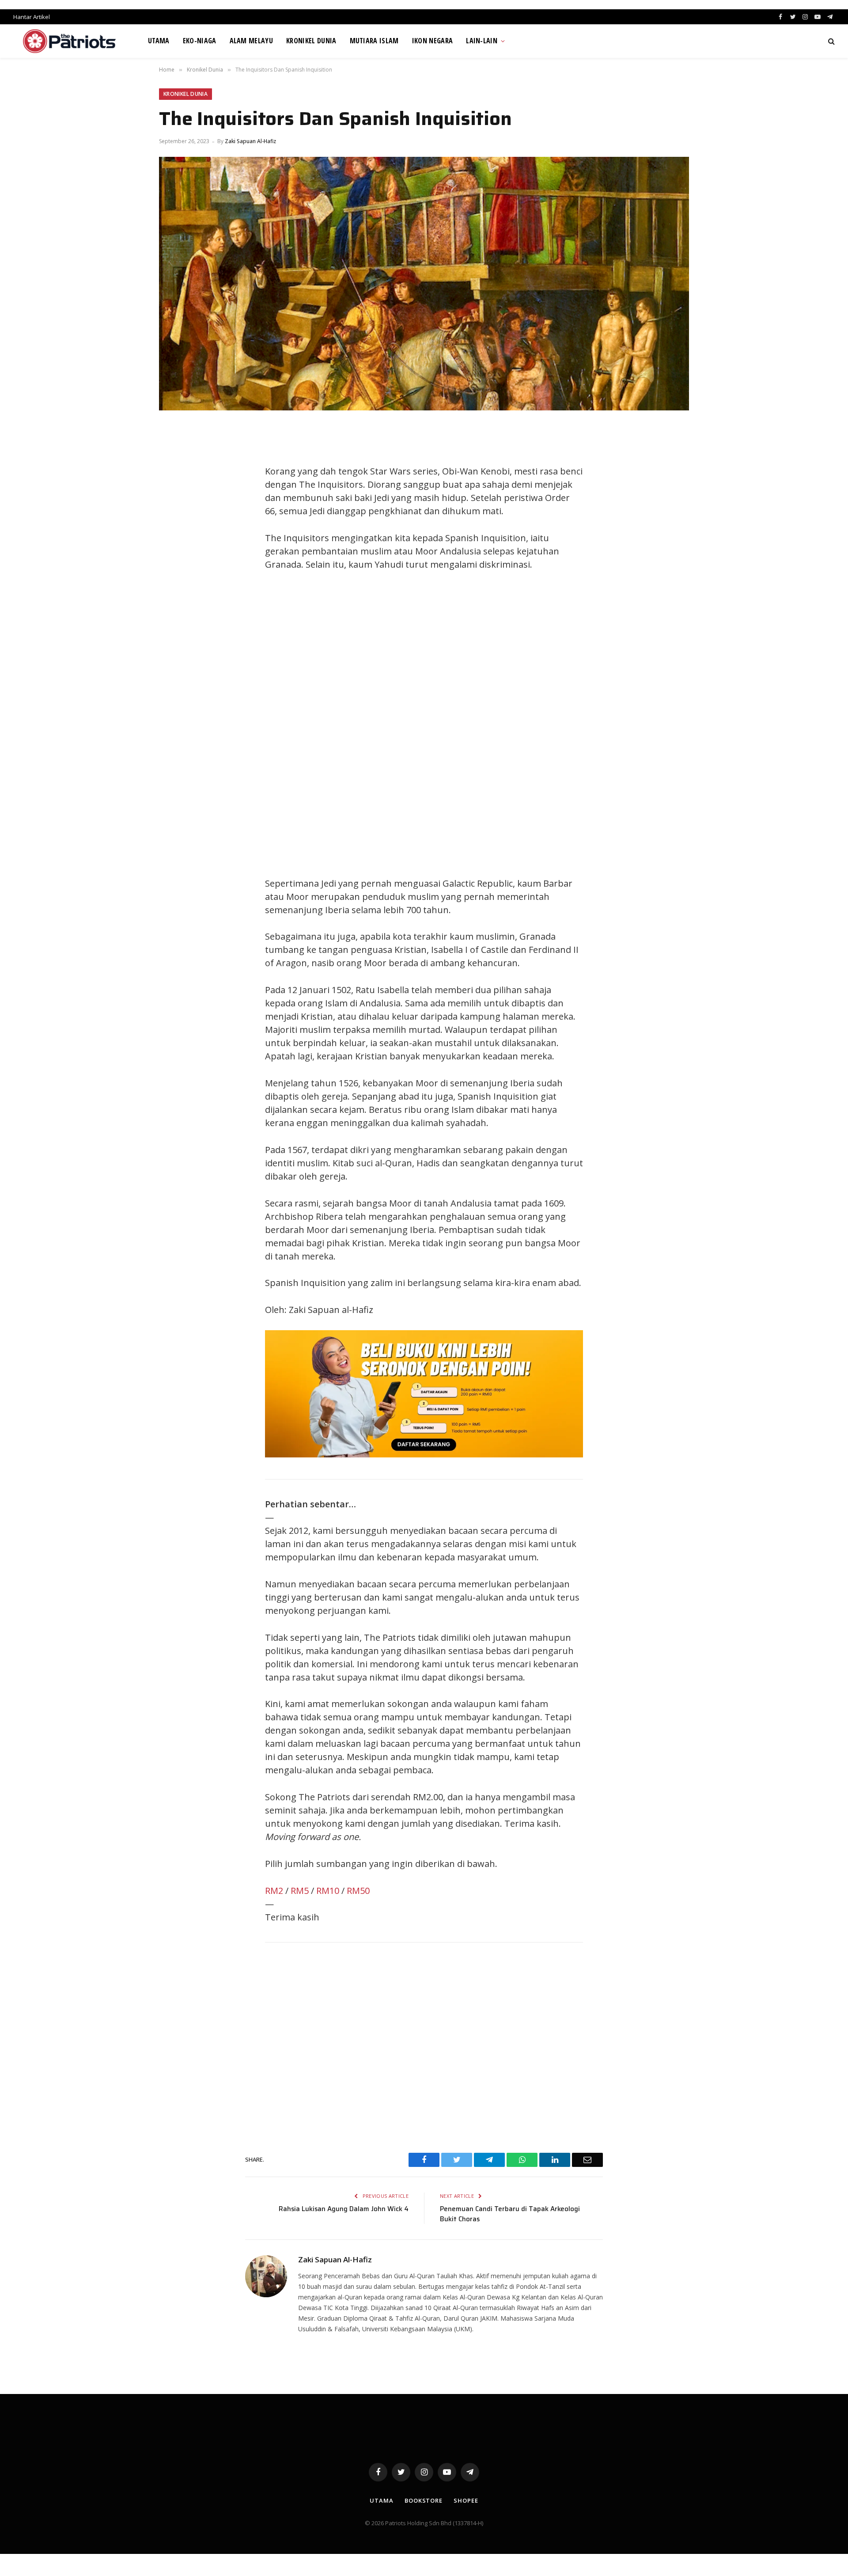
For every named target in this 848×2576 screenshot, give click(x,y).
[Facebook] (174, 454)
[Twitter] (174, 474)
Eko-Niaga (200, 41)
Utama (159, 41)
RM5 (300, 1891)
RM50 (358, 1891)
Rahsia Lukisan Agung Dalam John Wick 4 (344, 2209)
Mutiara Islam (374, 41)
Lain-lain (482, 41)
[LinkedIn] (174, 493)
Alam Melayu (252, 41)
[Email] (174, 533)
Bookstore (424, 2500)
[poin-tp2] (424, 1454)
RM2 (274, 1891)
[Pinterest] (174, 513)
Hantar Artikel (32, 17)
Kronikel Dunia (311, 41)
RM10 (328, 1891)
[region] (508, 724)
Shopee (466, 2500)
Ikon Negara (433, 41)
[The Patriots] (70, 41)
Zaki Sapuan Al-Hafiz (250, 141)
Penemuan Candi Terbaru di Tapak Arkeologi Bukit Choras (510, 2214)
